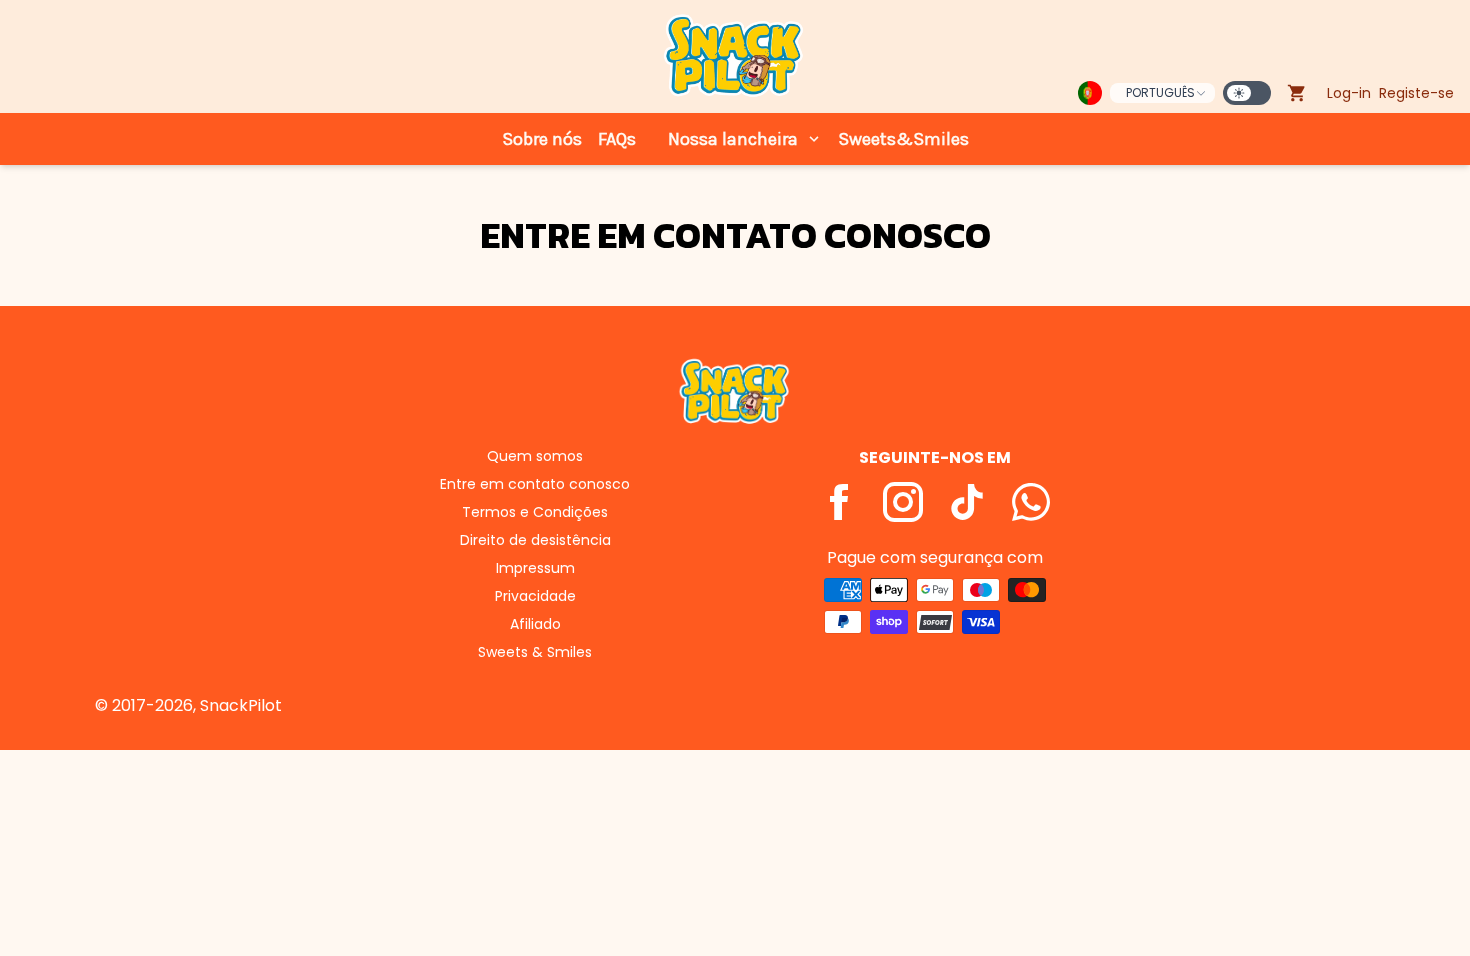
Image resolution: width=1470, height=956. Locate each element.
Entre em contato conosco (535, 484)
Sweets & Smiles (535, 652)
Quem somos (535, 456)
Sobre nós (542, 139)
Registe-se (1416, 93)
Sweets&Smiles (903, 139)
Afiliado (535, 624)
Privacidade (535, 596)
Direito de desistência (535, 540)
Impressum (535, 568)
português (1160, 92)
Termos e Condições (535, 512)
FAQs (617, 139)
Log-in (1349, 93)
